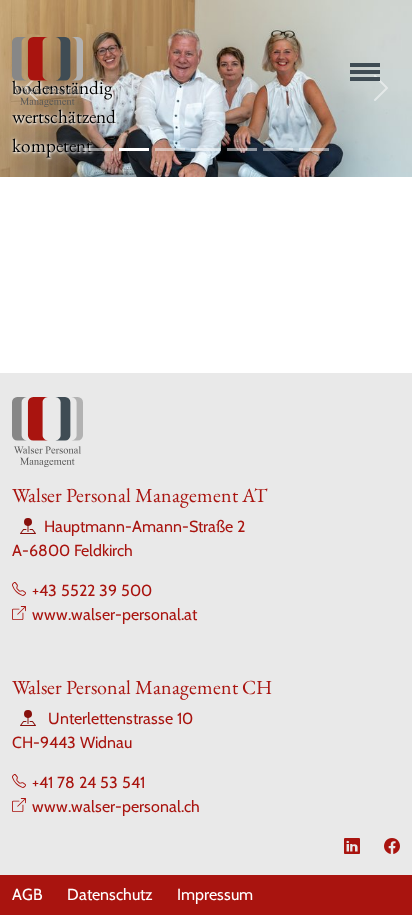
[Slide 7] (314, 149)
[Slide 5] (242, 149)
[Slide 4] (206, 149)
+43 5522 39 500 (92, 590)
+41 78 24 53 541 (88, 782)
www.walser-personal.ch (116, 806)
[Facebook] (392, 846)
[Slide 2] (134, 149)
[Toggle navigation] (361, 72)
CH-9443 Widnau (72, 742)
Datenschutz (110, 894)
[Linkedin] (352, 846)
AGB (27, 894)
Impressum (215, 894)
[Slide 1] (98, 149)
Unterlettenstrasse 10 (120, 718)
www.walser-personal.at (114, 614)
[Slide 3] (170, 149)
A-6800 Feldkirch (72, 550)
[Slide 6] (278, 149)
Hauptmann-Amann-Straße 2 (144, 526)
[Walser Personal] (47, 72)
